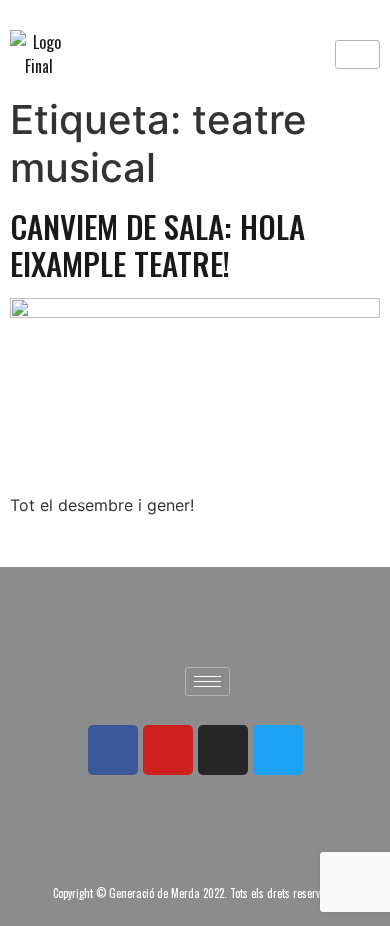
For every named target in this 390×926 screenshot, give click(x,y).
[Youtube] (168, 750)
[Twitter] (278, 750)
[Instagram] (223, 750)
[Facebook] (113, 750)
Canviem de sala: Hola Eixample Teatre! (157, 244)
